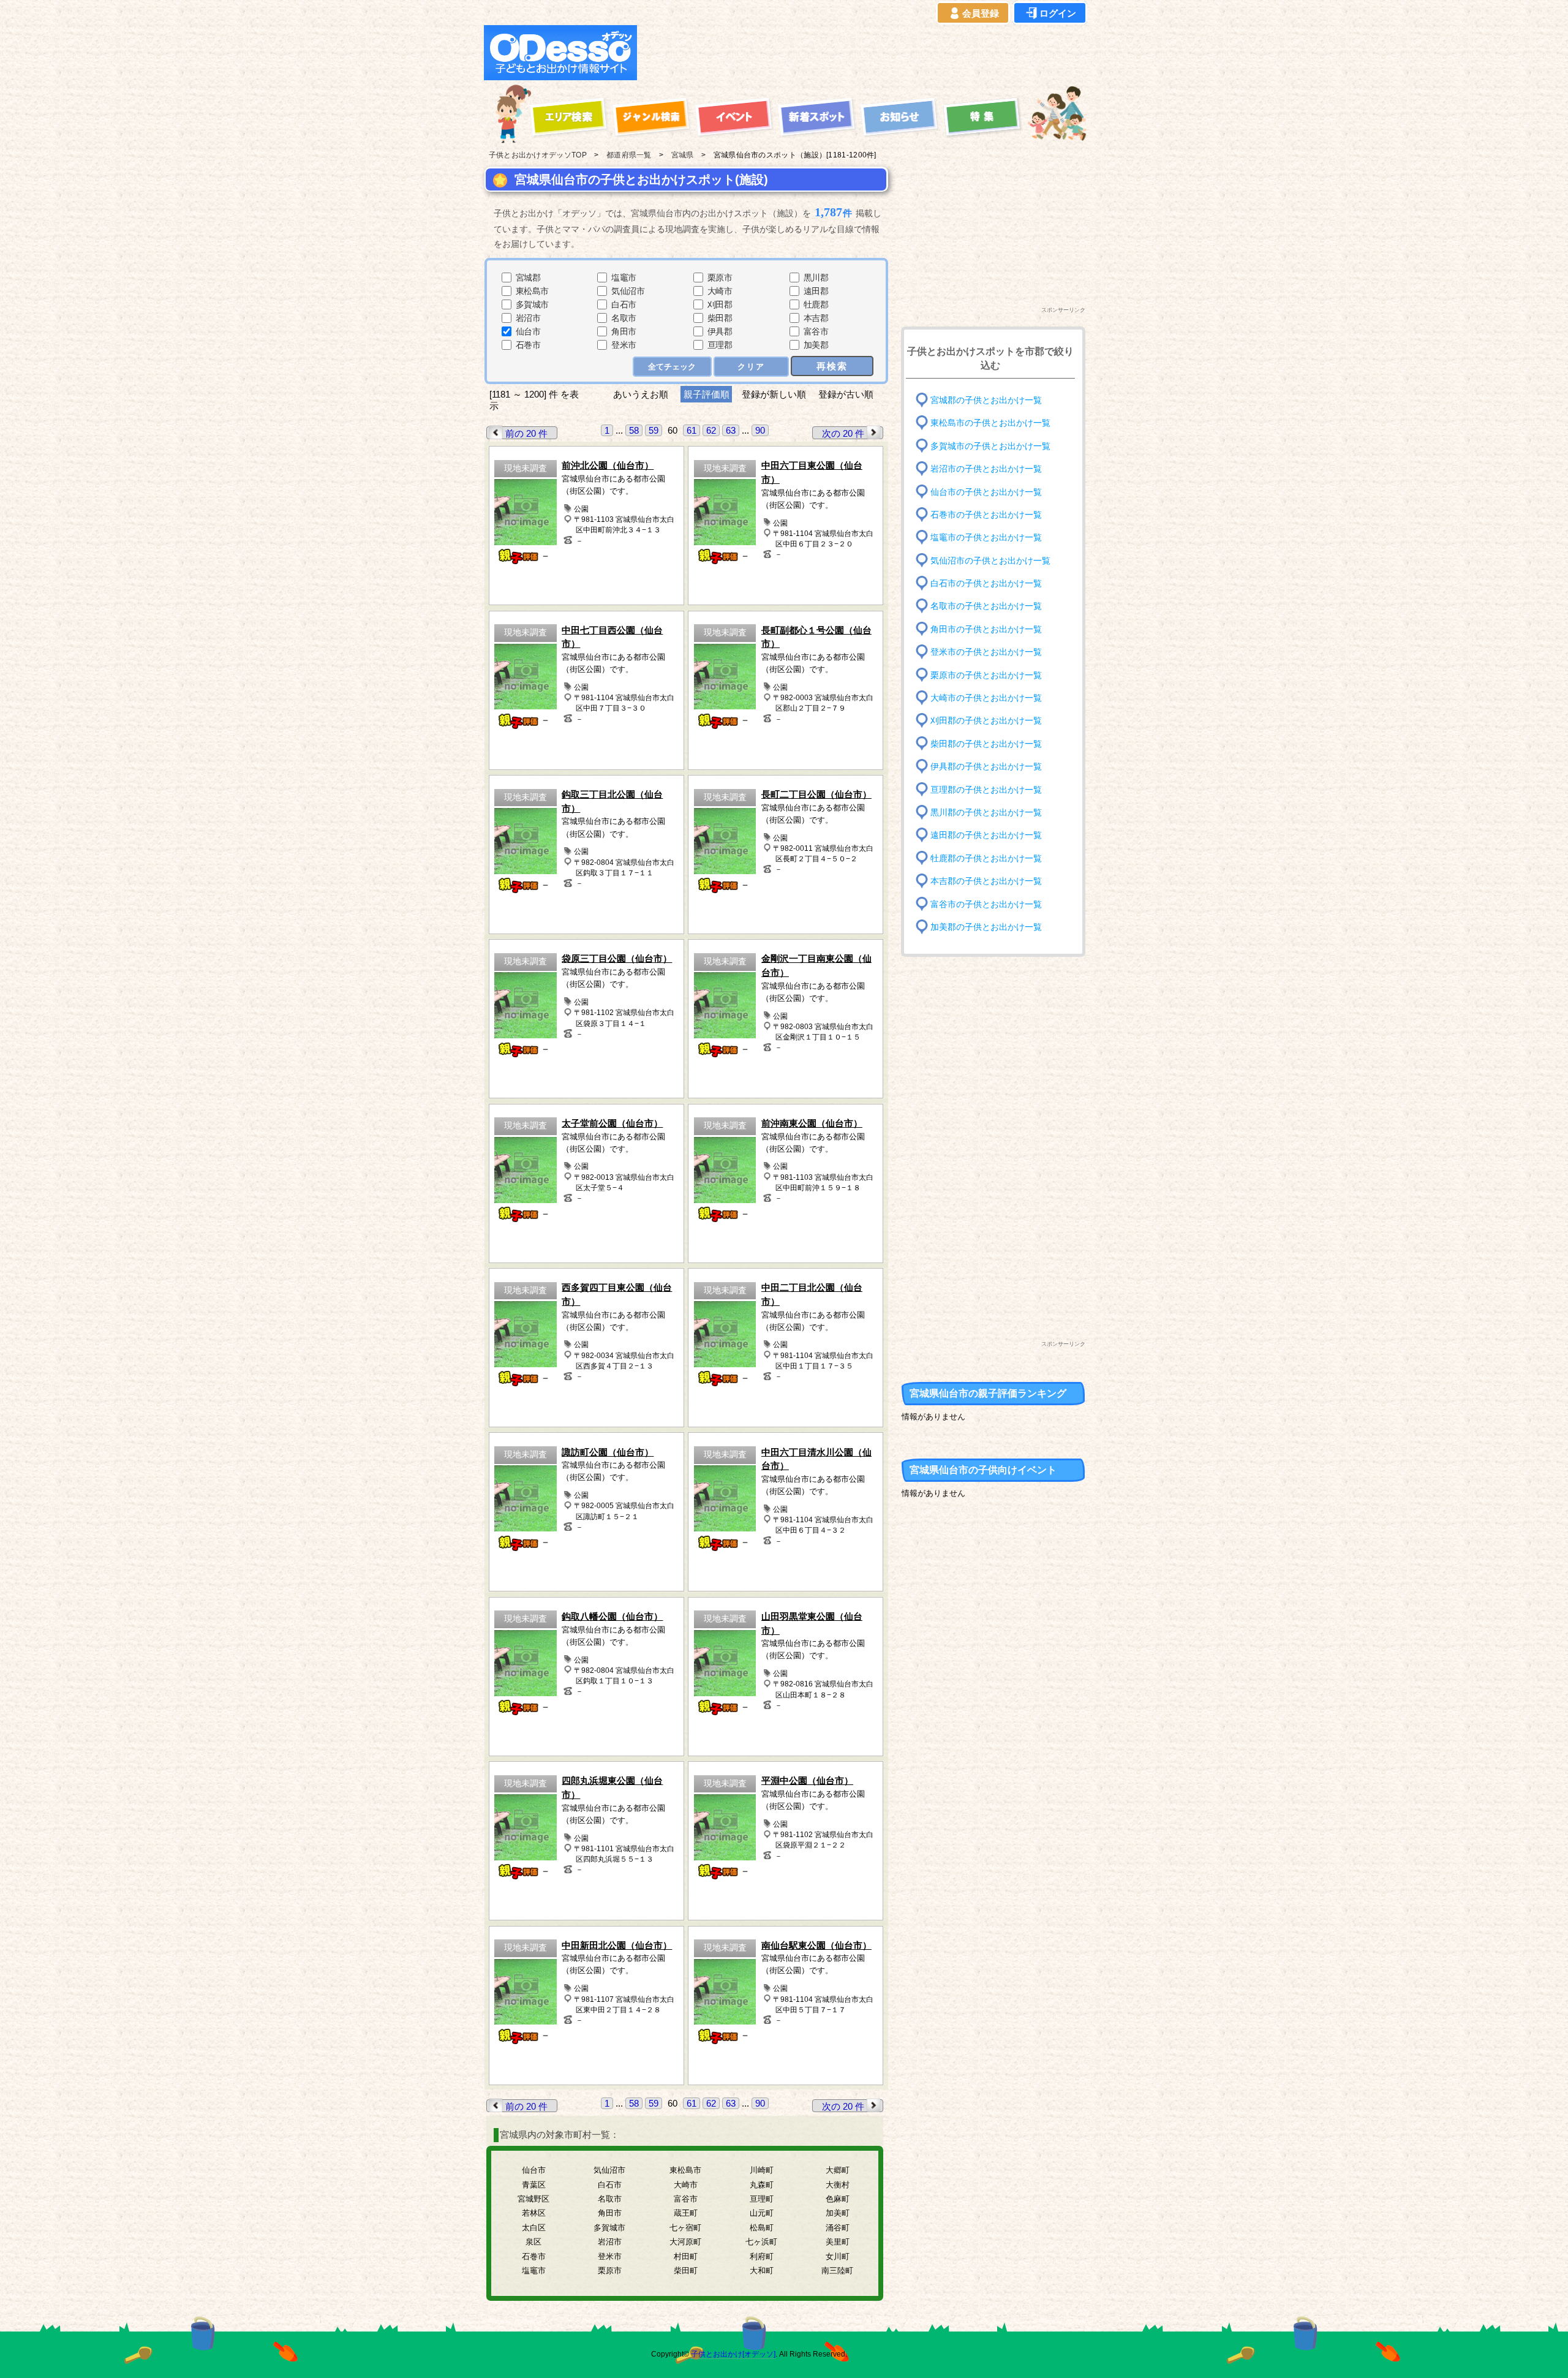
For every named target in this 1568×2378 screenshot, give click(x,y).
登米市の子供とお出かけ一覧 (986, 652)
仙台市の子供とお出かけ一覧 (986, 492)
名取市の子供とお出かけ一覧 (986, 606)
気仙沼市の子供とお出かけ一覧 (990, 560)
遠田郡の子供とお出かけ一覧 (986, 835)
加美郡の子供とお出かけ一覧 (986, 927)
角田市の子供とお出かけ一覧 (986, 629)
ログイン (1058, 13)
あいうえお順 (641, 394)
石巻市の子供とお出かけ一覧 (986, 515)
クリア (751, 367)
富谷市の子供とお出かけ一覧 (986, 904)
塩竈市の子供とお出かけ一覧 (986, 538)
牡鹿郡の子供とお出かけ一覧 (986, 858)
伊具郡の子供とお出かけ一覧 (986, 767)
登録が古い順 (847, 394)
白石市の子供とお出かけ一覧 (986, 583)
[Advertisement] (865, 53)
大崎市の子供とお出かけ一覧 (986, 698)
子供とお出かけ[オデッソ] (733, 2354)
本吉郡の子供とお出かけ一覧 (986, 881)
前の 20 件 (526, 433)
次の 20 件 (843, 433)
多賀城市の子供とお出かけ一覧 (990, 446)
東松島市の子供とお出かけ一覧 (990, 423)
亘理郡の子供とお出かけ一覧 (986, 789)
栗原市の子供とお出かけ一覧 (986, 675)
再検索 (832, 366)
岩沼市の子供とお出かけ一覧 (986, 469)
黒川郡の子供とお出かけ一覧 (986, 813)
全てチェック (672, 367)
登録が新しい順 (774, 394)
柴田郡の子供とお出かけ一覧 (986, 744)
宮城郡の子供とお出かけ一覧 (986, 400)
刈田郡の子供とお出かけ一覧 (986, 721)
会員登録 (981, 13)
